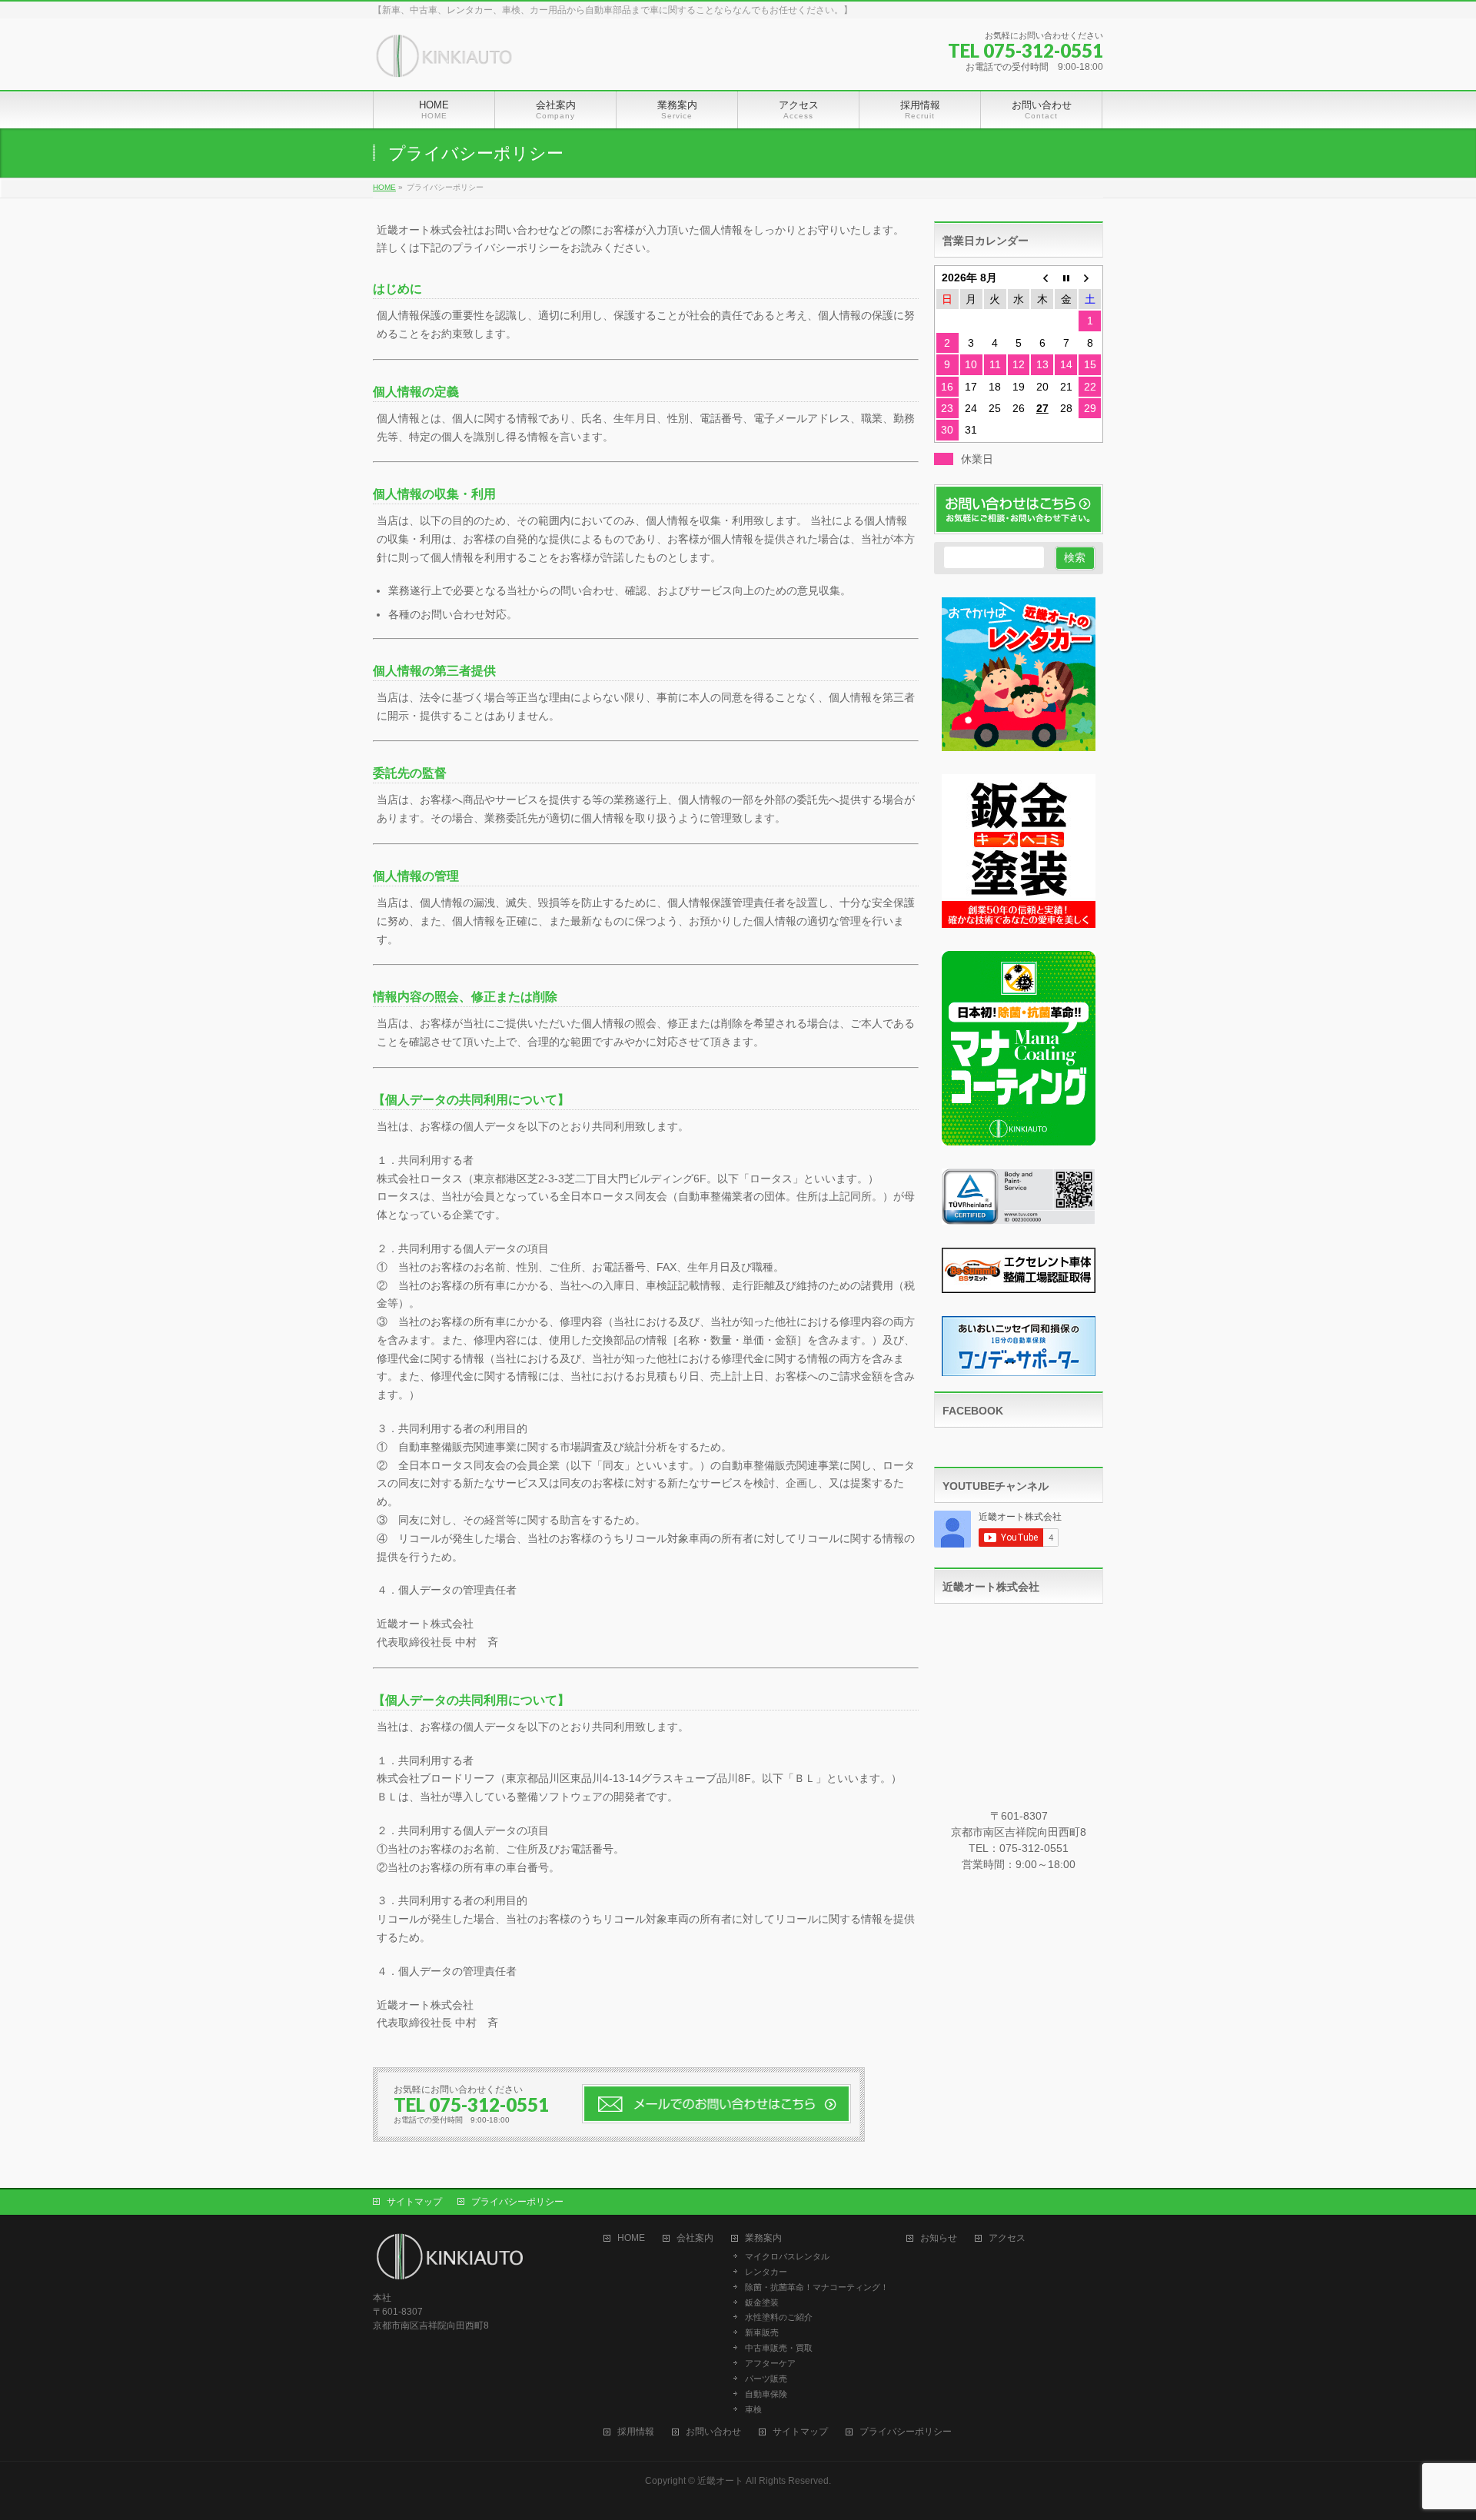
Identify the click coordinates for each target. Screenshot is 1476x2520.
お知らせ (939, 2238)
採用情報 (636, 2432)
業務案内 (763, 2238)
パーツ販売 (766, 2379)
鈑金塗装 (762, 2302)
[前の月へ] (1042, 278)
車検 (753, 2409)
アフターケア (770, 2363)
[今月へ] (1066, 278)
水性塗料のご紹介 (779, 2317)
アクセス (1007, 2238)
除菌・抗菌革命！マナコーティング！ (817, 2287)
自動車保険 (766, 2394)
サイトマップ (414, 2202)
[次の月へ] (1090, 278)
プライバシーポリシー (517, 2202)
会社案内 (695, 2238)
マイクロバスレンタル (787, 2256)
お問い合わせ (713, 2432)
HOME (631, 2238)
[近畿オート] (444, 61)
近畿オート (720, 2481)
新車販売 (762, 2332)
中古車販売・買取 (779, 2348)
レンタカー (766, 2272)
